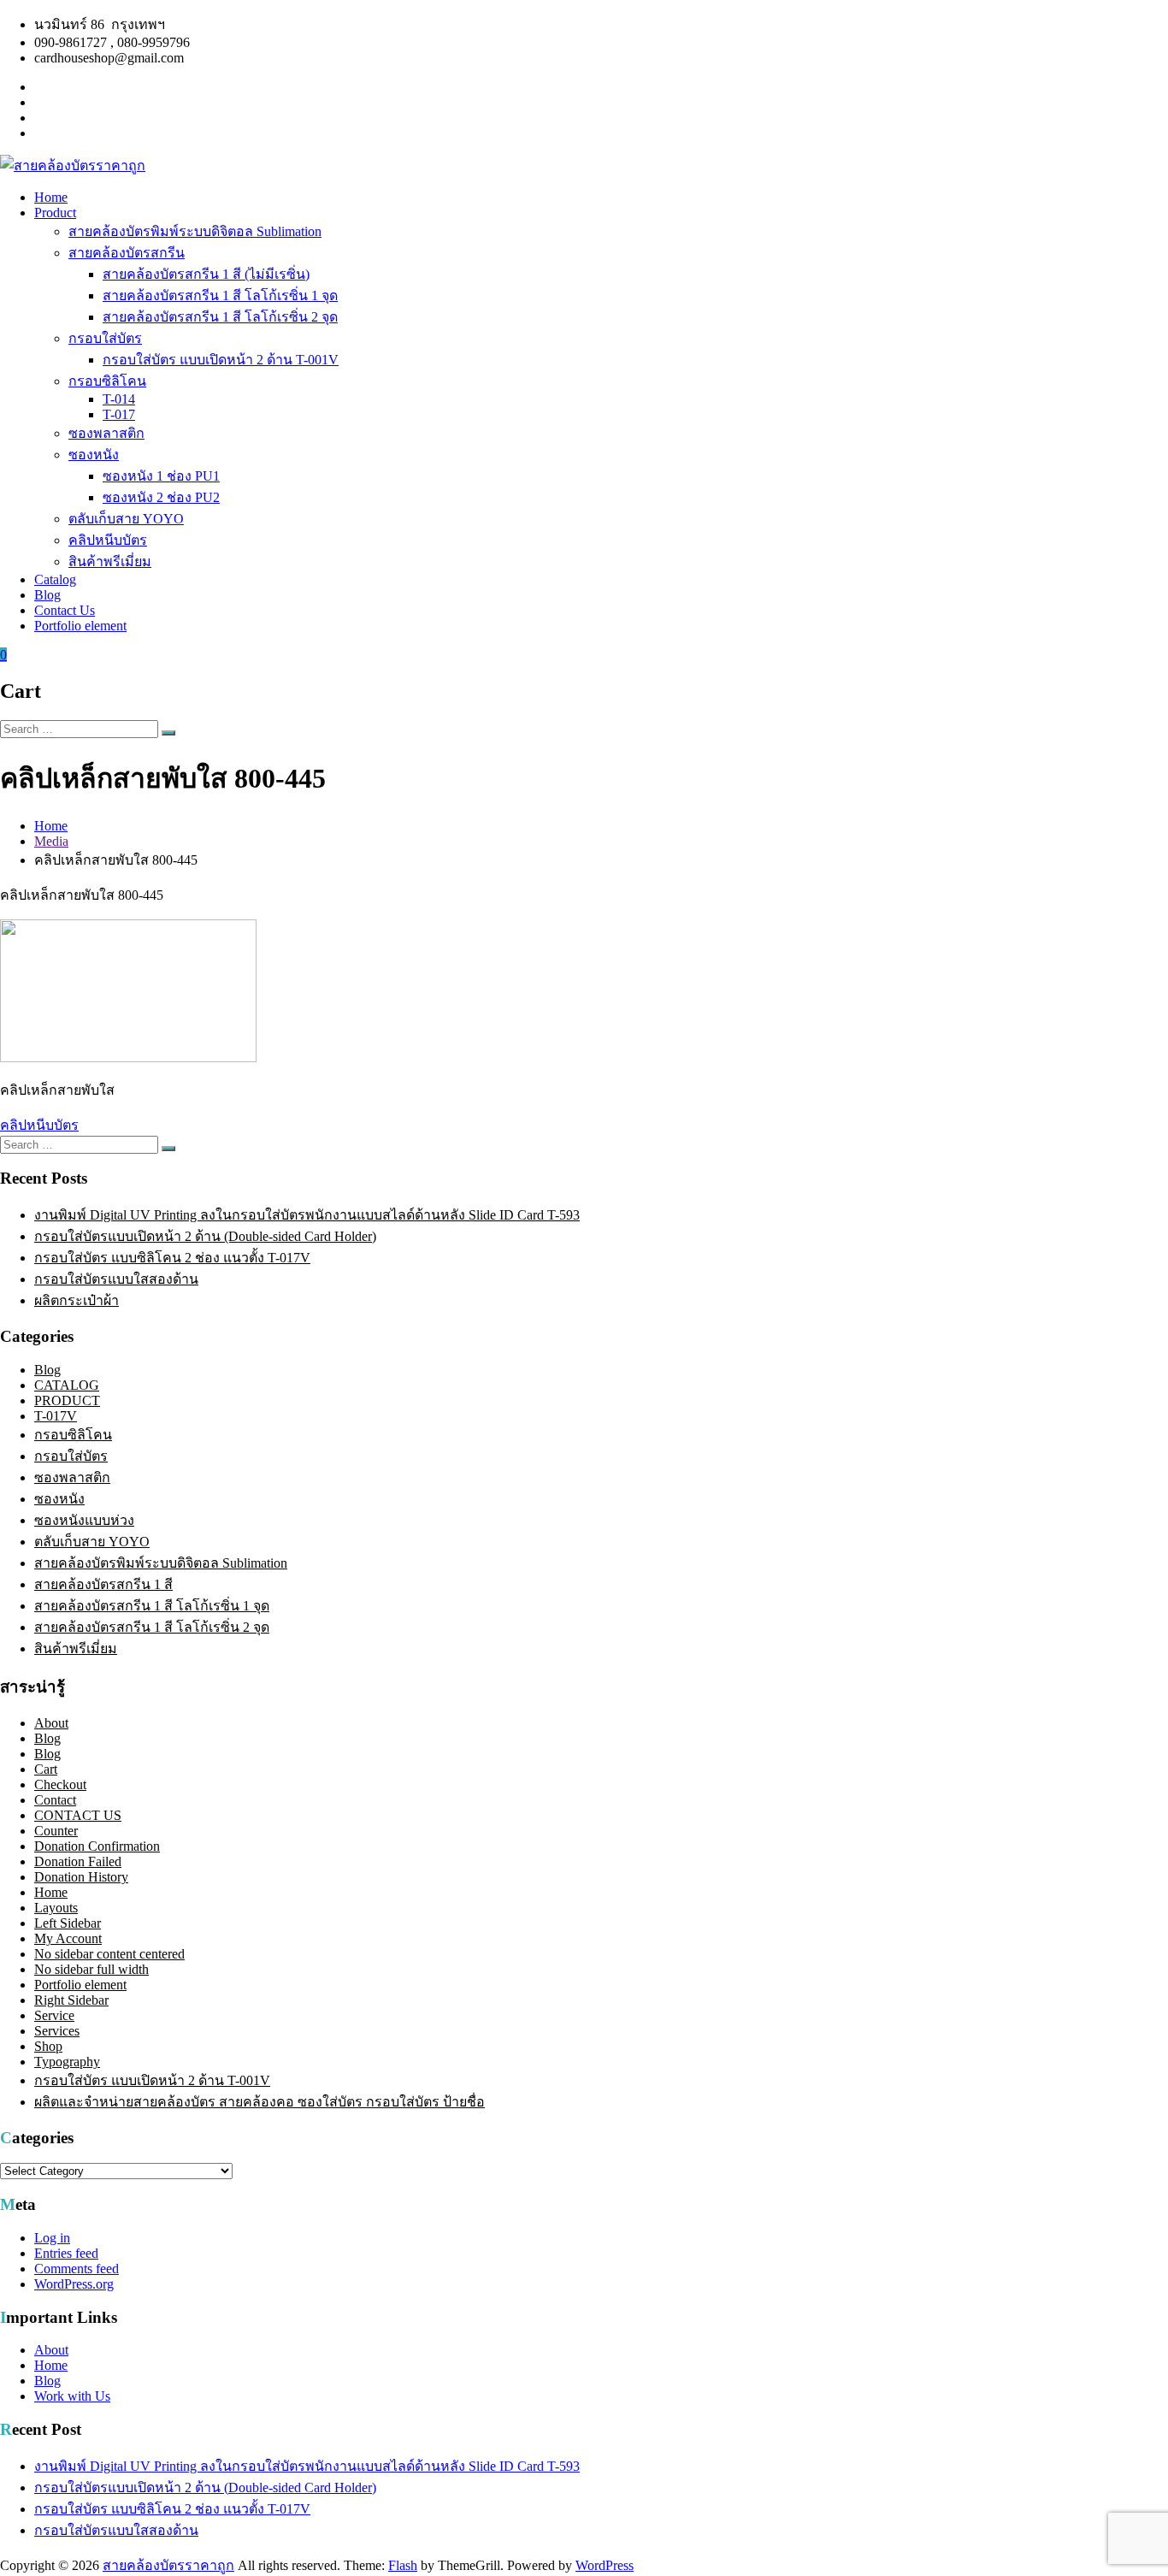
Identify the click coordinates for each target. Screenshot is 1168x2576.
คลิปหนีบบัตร (108, 540)
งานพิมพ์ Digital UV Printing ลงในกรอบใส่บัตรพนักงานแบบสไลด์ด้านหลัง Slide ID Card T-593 (307, 1215)
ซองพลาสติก (106, 433)
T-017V (56, 1416)
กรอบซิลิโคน (107, 381)
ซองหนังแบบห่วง (84, 1520)
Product (55, 213)
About (51, 1723)
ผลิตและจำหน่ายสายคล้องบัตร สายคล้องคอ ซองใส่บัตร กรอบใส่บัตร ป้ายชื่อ (260, 2102)
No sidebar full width (91, 1969)
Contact (55, 1800)
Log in (52, 2238)
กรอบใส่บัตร (105, 338)
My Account (68, 1938)
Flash (403, 2565)
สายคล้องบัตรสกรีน (127, 253)
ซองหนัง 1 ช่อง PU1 (161, 476)
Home (51, 197)
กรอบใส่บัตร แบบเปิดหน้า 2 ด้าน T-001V (221, 360)
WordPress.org (74, 2284)
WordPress (605, 2565)
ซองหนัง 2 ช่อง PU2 (161, 497)
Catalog (55, 579)
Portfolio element (80, 626)
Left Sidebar (68, 1923)
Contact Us (65, 610)
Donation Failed (78, 1861)
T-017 (119, 414)
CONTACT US (78, 1815)
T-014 (119, 399)
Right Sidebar (71, 2000)
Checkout (60, 1784)
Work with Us (72, 2396)
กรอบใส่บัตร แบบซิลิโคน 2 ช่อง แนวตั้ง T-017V (172, 1258)
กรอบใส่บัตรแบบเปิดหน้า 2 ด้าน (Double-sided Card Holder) (205, 1236)
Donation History (81, 1877)
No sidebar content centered (109, 1954)
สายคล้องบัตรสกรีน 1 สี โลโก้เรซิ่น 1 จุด (220, 295)
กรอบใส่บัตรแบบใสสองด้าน (116, 1279)
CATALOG (67, 1385)
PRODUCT (67, 1400)
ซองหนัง (94, 455)
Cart (46, 1769)
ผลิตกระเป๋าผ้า (77, 1300)
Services (57, 2031)
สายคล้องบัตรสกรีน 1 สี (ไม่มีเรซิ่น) (206, 274)
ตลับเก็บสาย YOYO (126, 519)
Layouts (56, 1908)
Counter (56, 1831)
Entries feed (66, 2253)
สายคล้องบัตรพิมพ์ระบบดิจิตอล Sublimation (195, 231)
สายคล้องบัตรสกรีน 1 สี (103, 1584)
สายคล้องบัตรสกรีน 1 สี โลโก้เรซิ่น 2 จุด (220, 317)
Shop (48, 2046)
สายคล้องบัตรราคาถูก (168, 2565)
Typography (67, 2062)
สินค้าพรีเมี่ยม (110, 561)
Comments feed (77, 2269)
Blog (47, 595)
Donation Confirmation (97, 1846)
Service (54, 2015)
